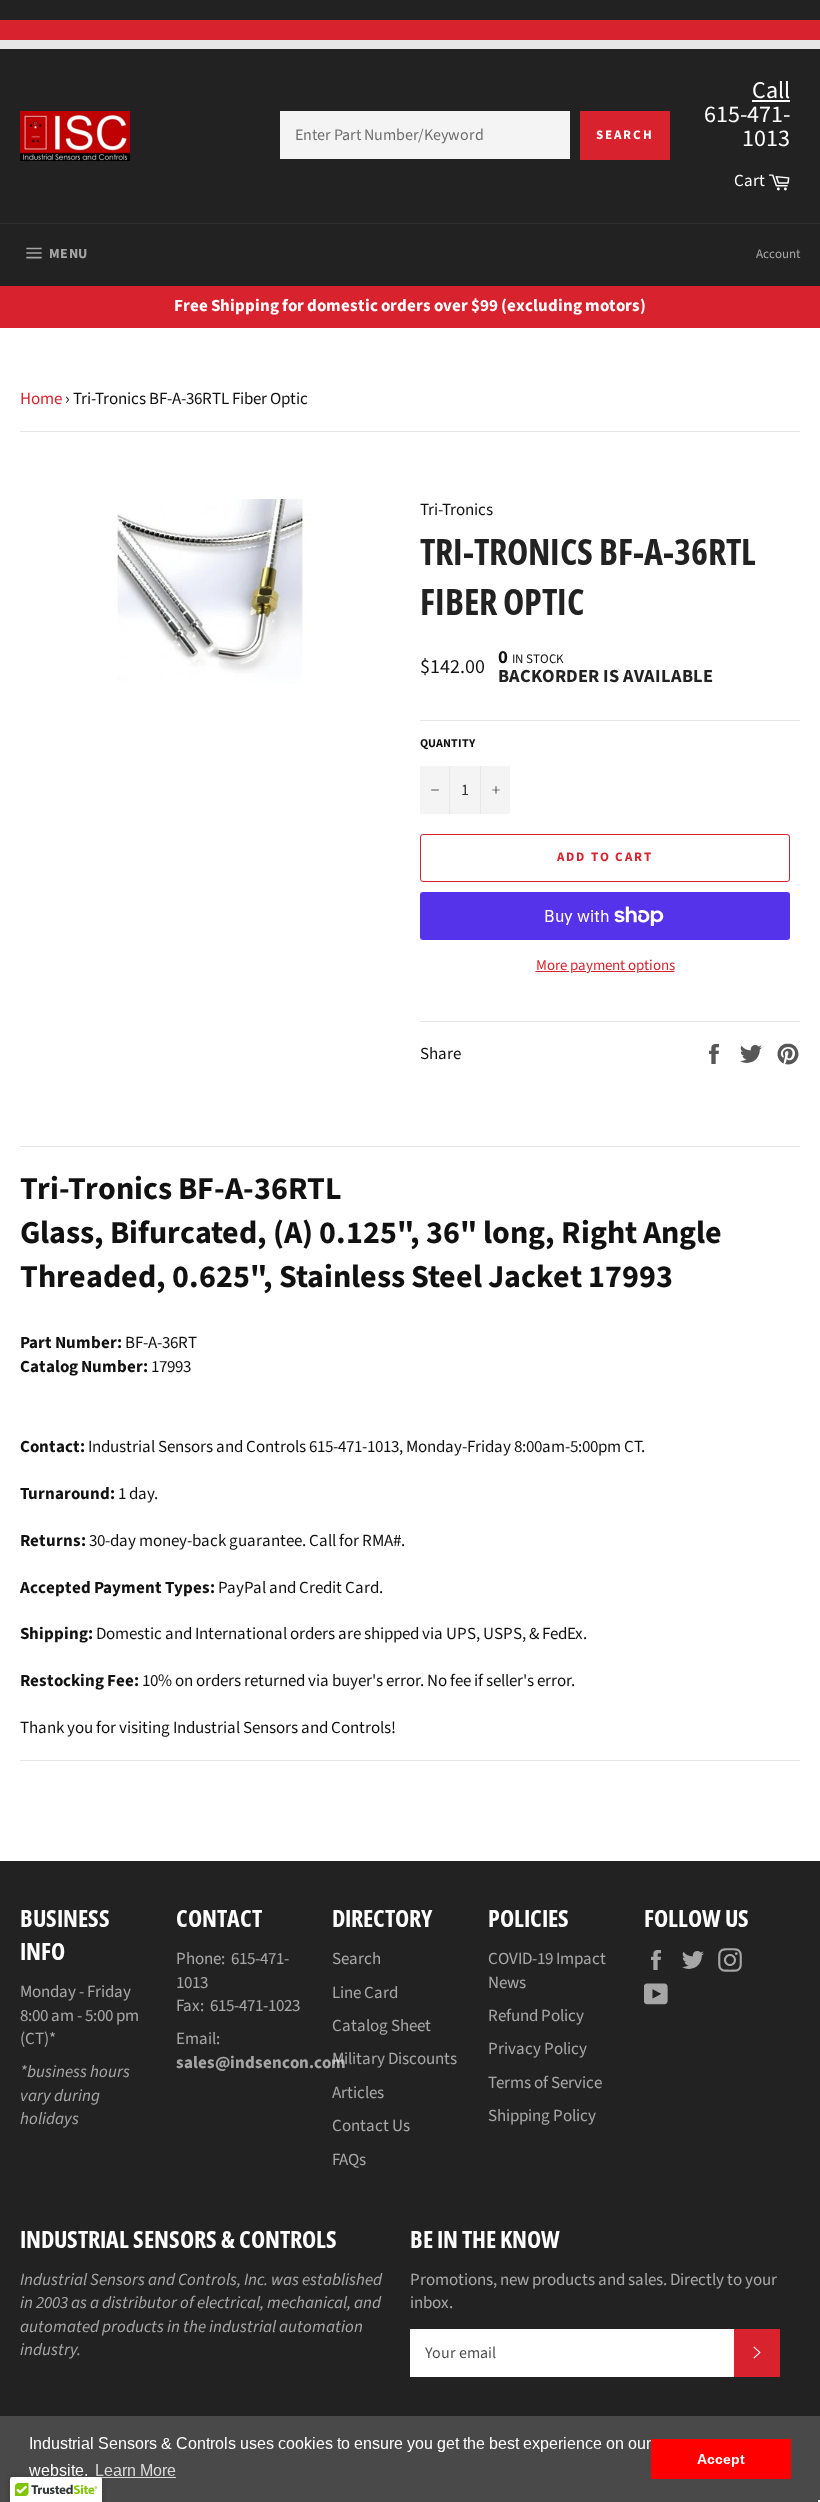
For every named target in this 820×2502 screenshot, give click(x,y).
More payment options (605, 966)
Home (41, 399)
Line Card (365, 1993)
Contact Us (371, 2126)
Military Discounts (394, 2059)
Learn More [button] (135, 2470)
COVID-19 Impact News (547, 1970)
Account (778, 254)
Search (625, 135)
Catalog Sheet (381, 2026)
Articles (358, 2093)
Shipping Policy (542, 2116)
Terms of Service (545, 2083)
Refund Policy (536, 2016)
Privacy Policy (537, 2049)
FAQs (349, 2160)
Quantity (447, 744)
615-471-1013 (232, 1970)
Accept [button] (721, 2459)
